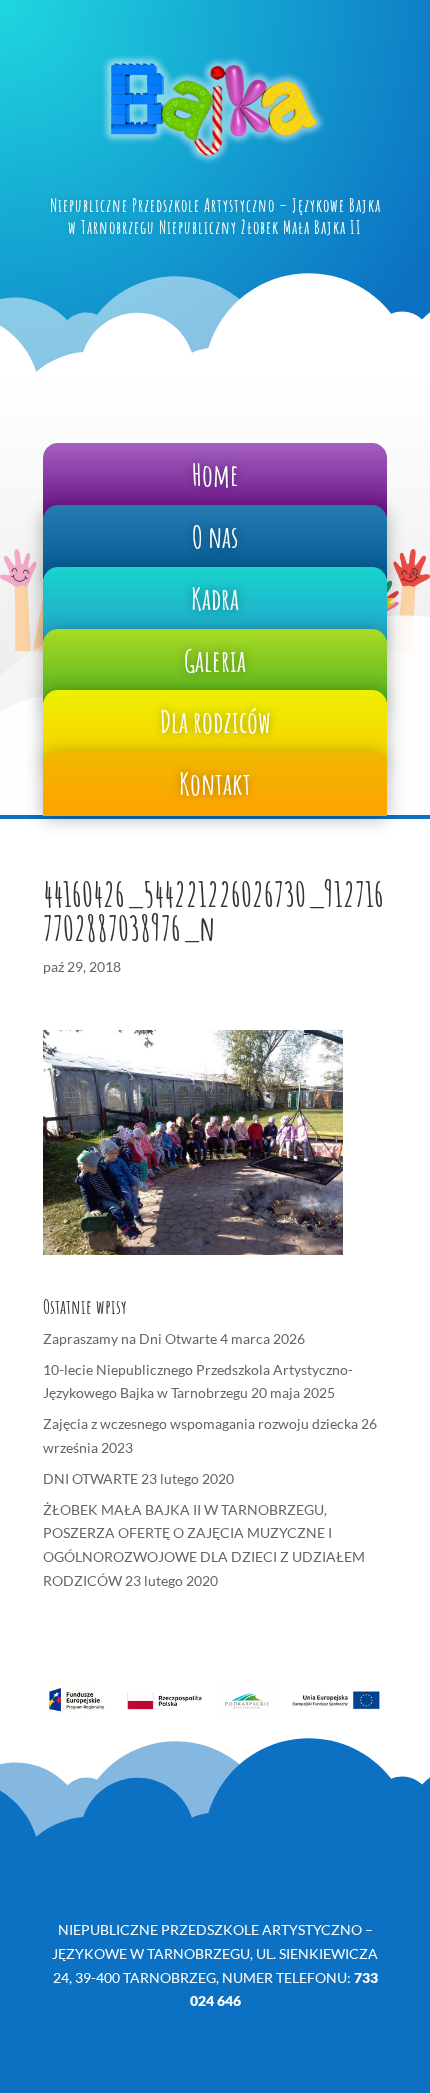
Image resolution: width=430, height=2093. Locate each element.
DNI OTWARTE (90, 1478)
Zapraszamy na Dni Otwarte (130, 1338)
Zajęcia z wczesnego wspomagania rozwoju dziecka (200, 1423)
